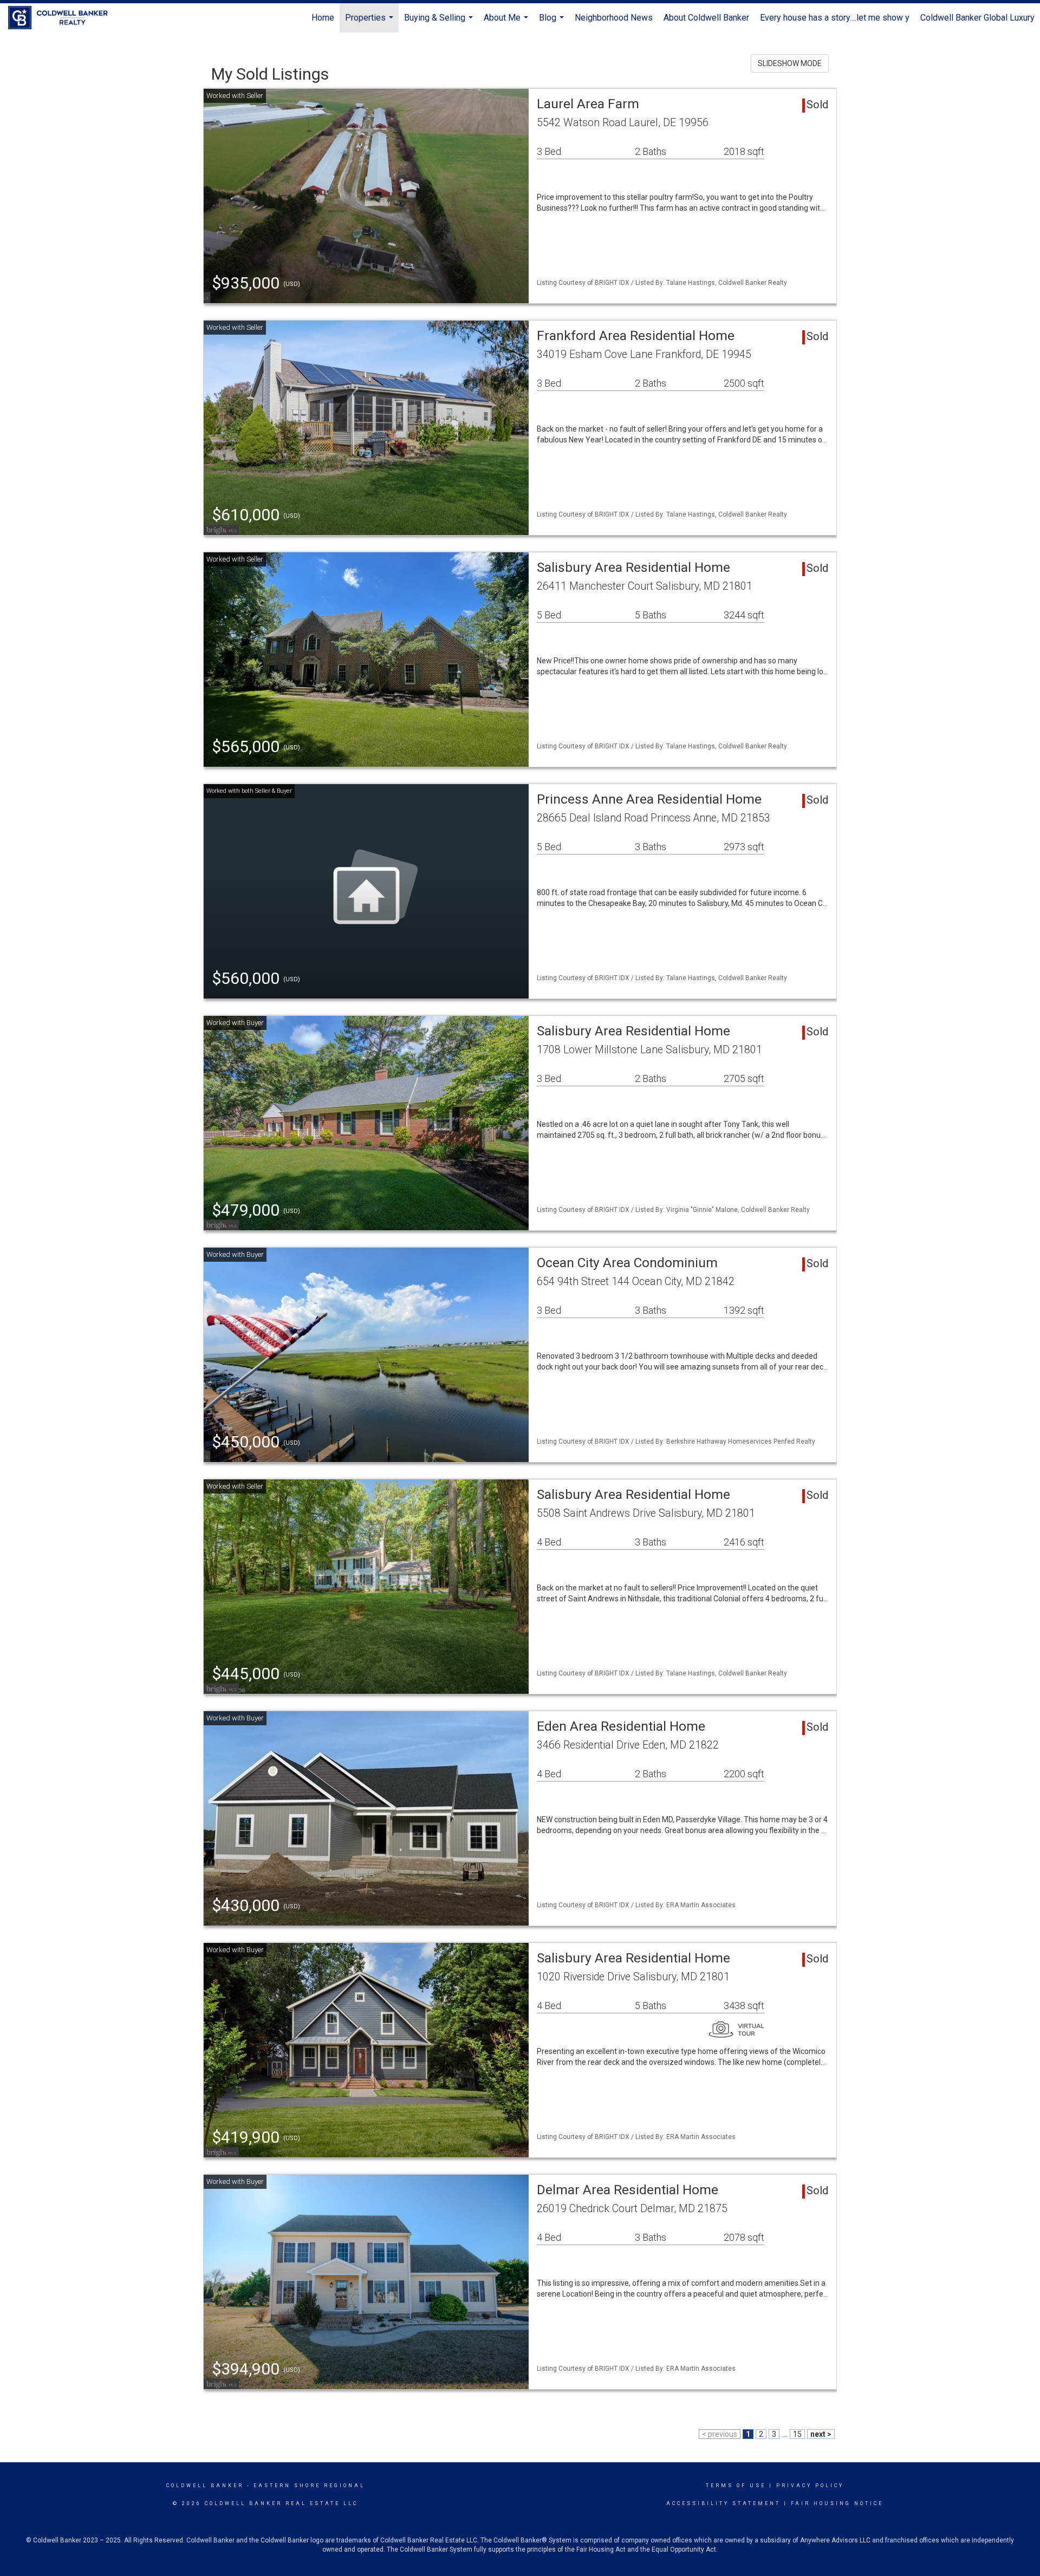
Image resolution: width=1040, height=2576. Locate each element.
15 (797, 2434)
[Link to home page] (63, 18)
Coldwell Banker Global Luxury (977, 18)
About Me (507, 22)
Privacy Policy (810, 2486)
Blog (553, 22)
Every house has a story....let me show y (835, 18)
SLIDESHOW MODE (790, 63)
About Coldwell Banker (706, 18)
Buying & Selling (440, 22)
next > (821, 2434)
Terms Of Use (736, 2486)
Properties (370, 22)
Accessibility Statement (723, 2503)
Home (323, 18)
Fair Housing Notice (837, 2503)
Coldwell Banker (205, 2486)
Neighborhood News (614, 18)
